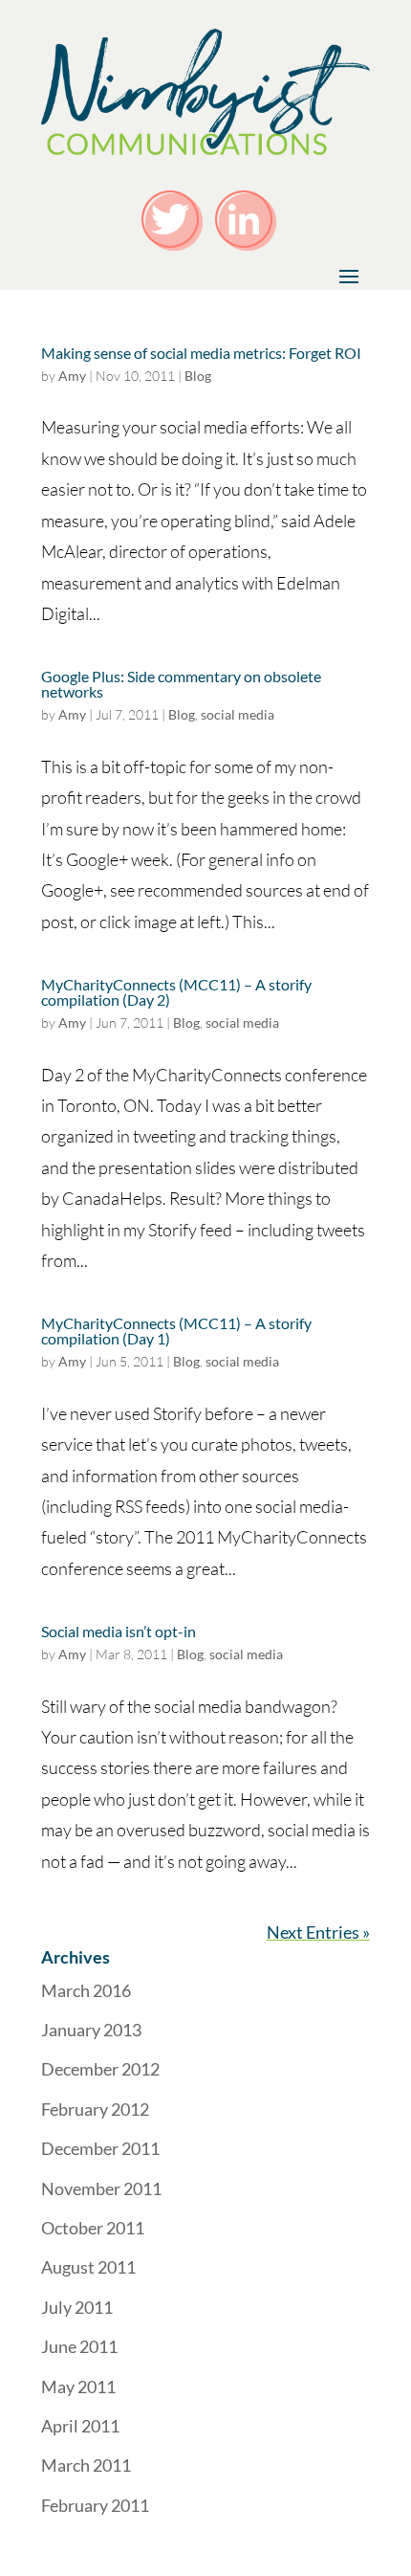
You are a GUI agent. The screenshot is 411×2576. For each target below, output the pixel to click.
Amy (72, 376)
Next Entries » (318, 1932)
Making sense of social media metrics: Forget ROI (201, 353)
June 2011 (79, 2346)
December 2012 (100, 2069)
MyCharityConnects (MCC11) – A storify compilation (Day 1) (176, 1331)
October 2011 (93, 2228)
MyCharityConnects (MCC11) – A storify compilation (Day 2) (176, 992)
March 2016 (86, 1990)
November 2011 (101, 2188)
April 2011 (80, 2426)
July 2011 (77, 2307)
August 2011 (88, 2267)
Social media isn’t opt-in (119, 1631)
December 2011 (100, 2148)
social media (238, 714)
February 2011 (95, 2505)
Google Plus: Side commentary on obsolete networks (181, 684)
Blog (198, 376)
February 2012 (95, 2109)
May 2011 (78, 2387)
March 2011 (86, 2465)
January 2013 (91, 2030)
